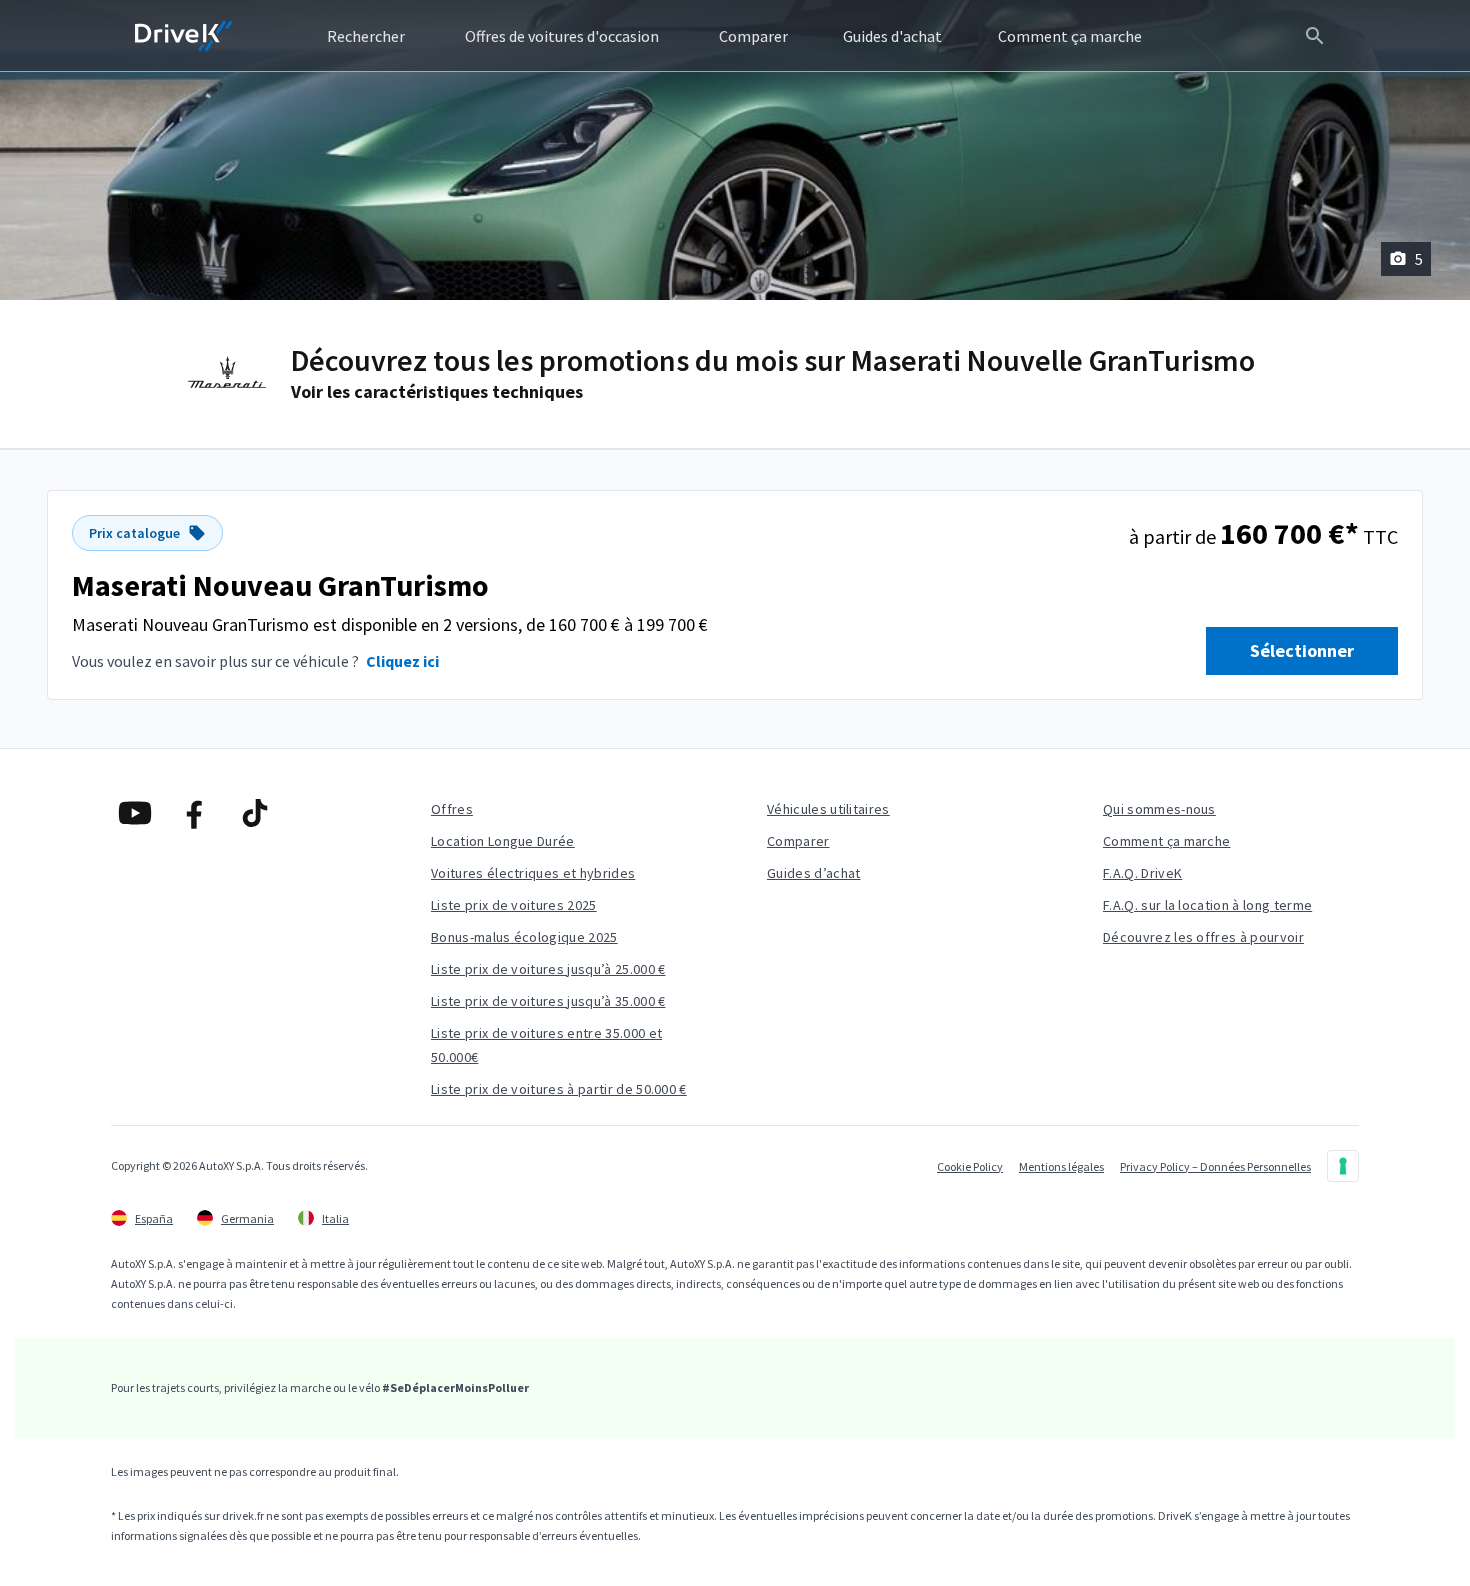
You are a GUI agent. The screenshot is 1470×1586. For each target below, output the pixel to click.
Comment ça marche (1166, 841)
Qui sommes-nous (1159, 809)
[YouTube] (135, 813)
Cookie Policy (970, 1166)
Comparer (798, 841)
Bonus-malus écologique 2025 (524, 937)
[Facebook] (195, 813)
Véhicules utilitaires (828, 809)
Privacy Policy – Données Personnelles (1215, 1166)
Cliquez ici (402, 661)
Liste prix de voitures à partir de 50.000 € (559, 1089)
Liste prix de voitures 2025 (514, 905)
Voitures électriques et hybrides (533, 873)
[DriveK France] (184, 36)
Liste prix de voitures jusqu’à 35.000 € (548, 1001)
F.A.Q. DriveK (1142, 873)
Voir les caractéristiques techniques (437, 391)
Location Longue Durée (503, 841)
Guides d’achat (813, 873)
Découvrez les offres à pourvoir (1203, 937)
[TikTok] (255, 813)
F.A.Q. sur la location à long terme (1207, 905)
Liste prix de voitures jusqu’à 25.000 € (548, 969)
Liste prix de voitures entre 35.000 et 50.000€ (546, 1045)
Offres (452, 809)
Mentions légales (1061, 1166)
